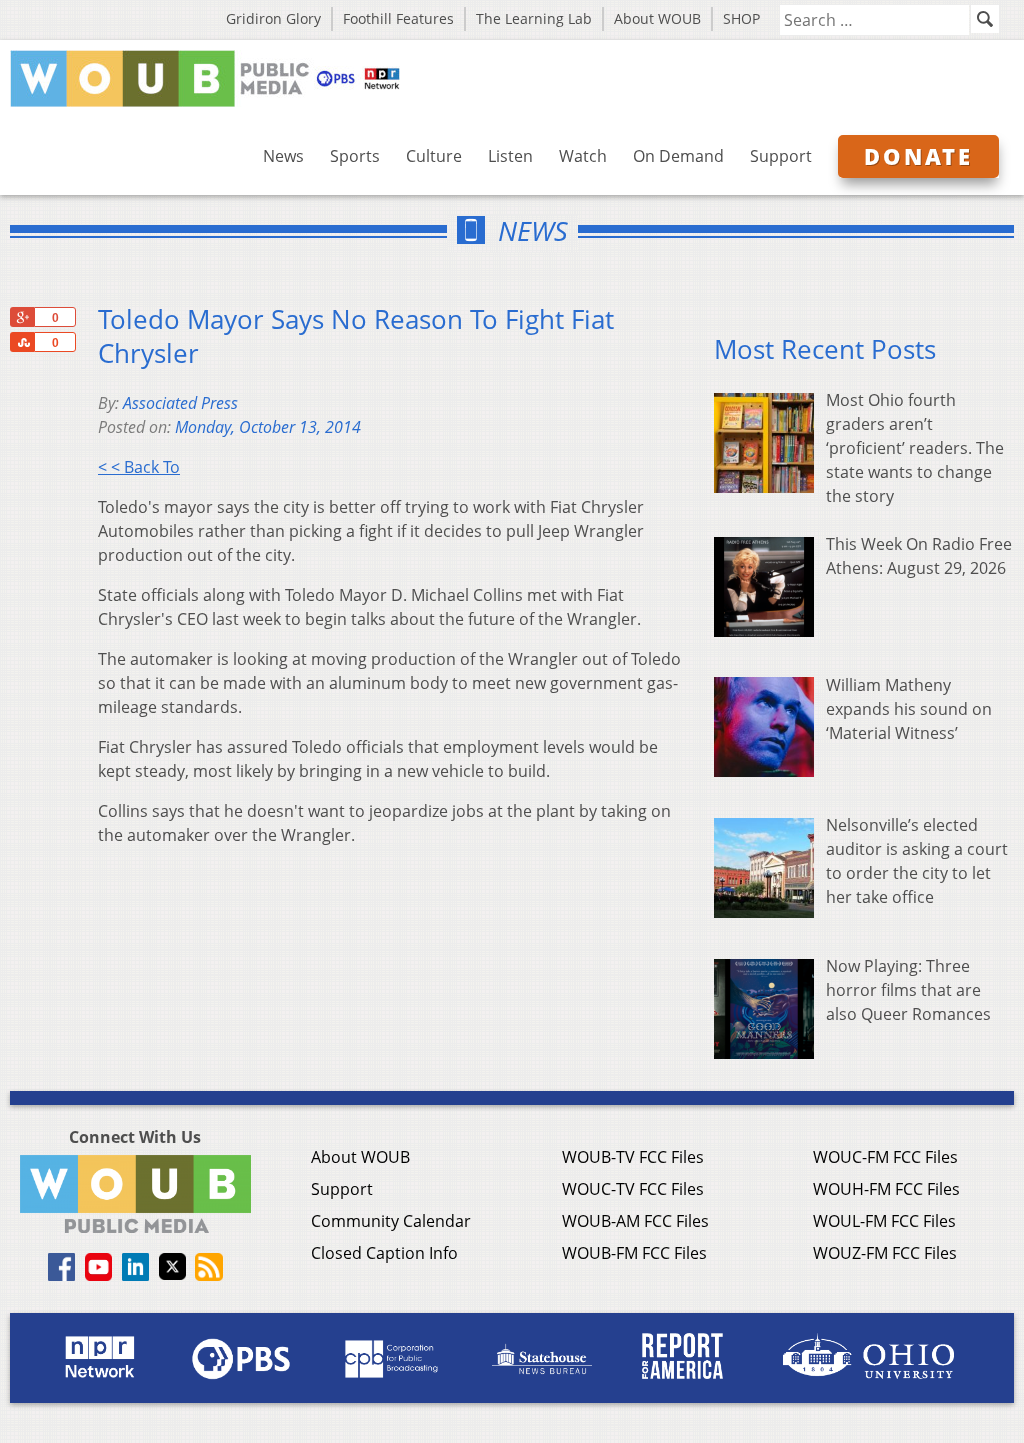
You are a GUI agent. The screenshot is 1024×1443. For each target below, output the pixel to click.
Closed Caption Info (384, 1253)
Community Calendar (391, 1221)
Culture (434, 156)
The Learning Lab (534, 18)
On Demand (678, 156)
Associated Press (180, 403)
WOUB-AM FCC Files (635, 1221)
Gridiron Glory (273, 18)
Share (22, 342)
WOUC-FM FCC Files (885, 1157)
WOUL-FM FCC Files (884, 1221)
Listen (510, 156)
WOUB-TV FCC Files (633, 1157)
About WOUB (657, 18)
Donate (918, 156)
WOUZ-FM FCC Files (885, 1253)
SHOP (741, 18)
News (283, 156)
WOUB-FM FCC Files (634, 1253)
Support (781, 156)
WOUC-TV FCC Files (633, 1189)
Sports (355, 156)
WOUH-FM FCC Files (886, 1189)
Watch (583, 156)
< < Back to (139, 467)
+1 (22, 317)
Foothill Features (398, 18)
